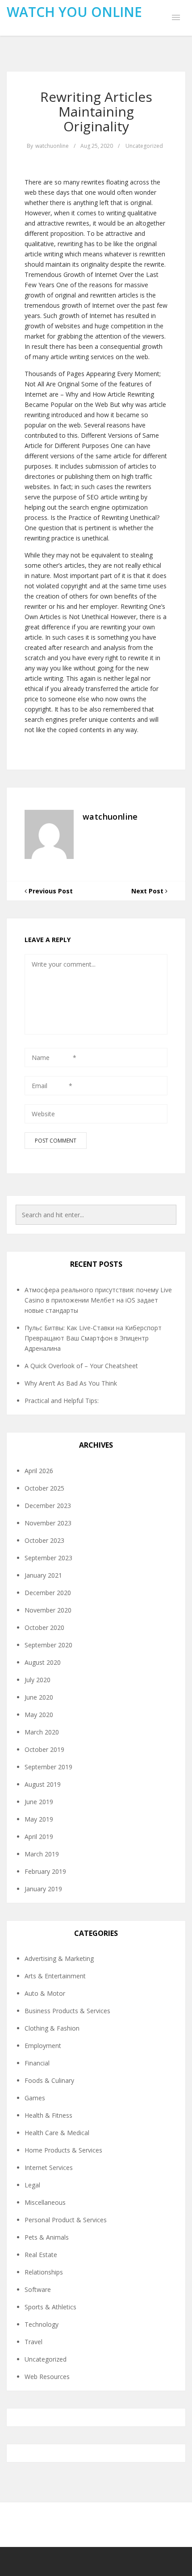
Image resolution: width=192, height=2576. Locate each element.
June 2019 (39, 1802)
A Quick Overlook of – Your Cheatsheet (81, 1366)
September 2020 (48, 1645)
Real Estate (41, 2255)
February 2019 (45, 1871)
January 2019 (43, 1889)
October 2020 (44, 1627)
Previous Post (50, 891)
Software (38, 2289)
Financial (37, 2063)
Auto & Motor (45, 1993)
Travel (33, 2342)
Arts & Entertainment (55, 1976)
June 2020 (39, 1697)
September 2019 (48, 1767)
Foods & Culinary (49, 2080)
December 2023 (48, 1506)
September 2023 (48, 1558)
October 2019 (44, 1749)
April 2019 (39, 1837)
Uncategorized (144, 146)
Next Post (148, 891)
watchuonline (52, 146)
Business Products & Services (67, 2011)
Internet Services (49, 2168)
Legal (32, 2185)
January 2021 (43, 1575)
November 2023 (48, 1523)
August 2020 (43, 1662)
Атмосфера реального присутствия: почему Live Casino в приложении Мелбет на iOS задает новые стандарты (98, 1300)
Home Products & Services (63, 2150)
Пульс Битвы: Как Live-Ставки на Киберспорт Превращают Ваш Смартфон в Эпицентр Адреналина (93, 1338)
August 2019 (43, 1784)
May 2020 (39, 1715)
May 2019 (39, 1819)
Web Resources (47, 2377)
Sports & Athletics (50, 2307)
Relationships (44, 2272)
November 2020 (48, 1610)
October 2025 (44, 1488)
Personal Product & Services (66, 2220)
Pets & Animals (47, 2237)
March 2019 (42, 1854)
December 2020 (48, 1593)
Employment (43, 2046)
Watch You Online (74, 12)
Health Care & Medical (57, 2133)
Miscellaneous (45, 2202)
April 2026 (39, 1471)
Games (35, 2098)
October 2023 (44, 1540)
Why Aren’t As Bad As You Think (71, 1383)
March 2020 (42, 1732)
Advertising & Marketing (59, 1958)
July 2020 (38, 1680)
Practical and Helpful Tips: (62, 1401)
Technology (42, 2324)
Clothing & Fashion (52, 2028)
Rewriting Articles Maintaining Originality (96, 111)
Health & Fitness (48, 2115)
